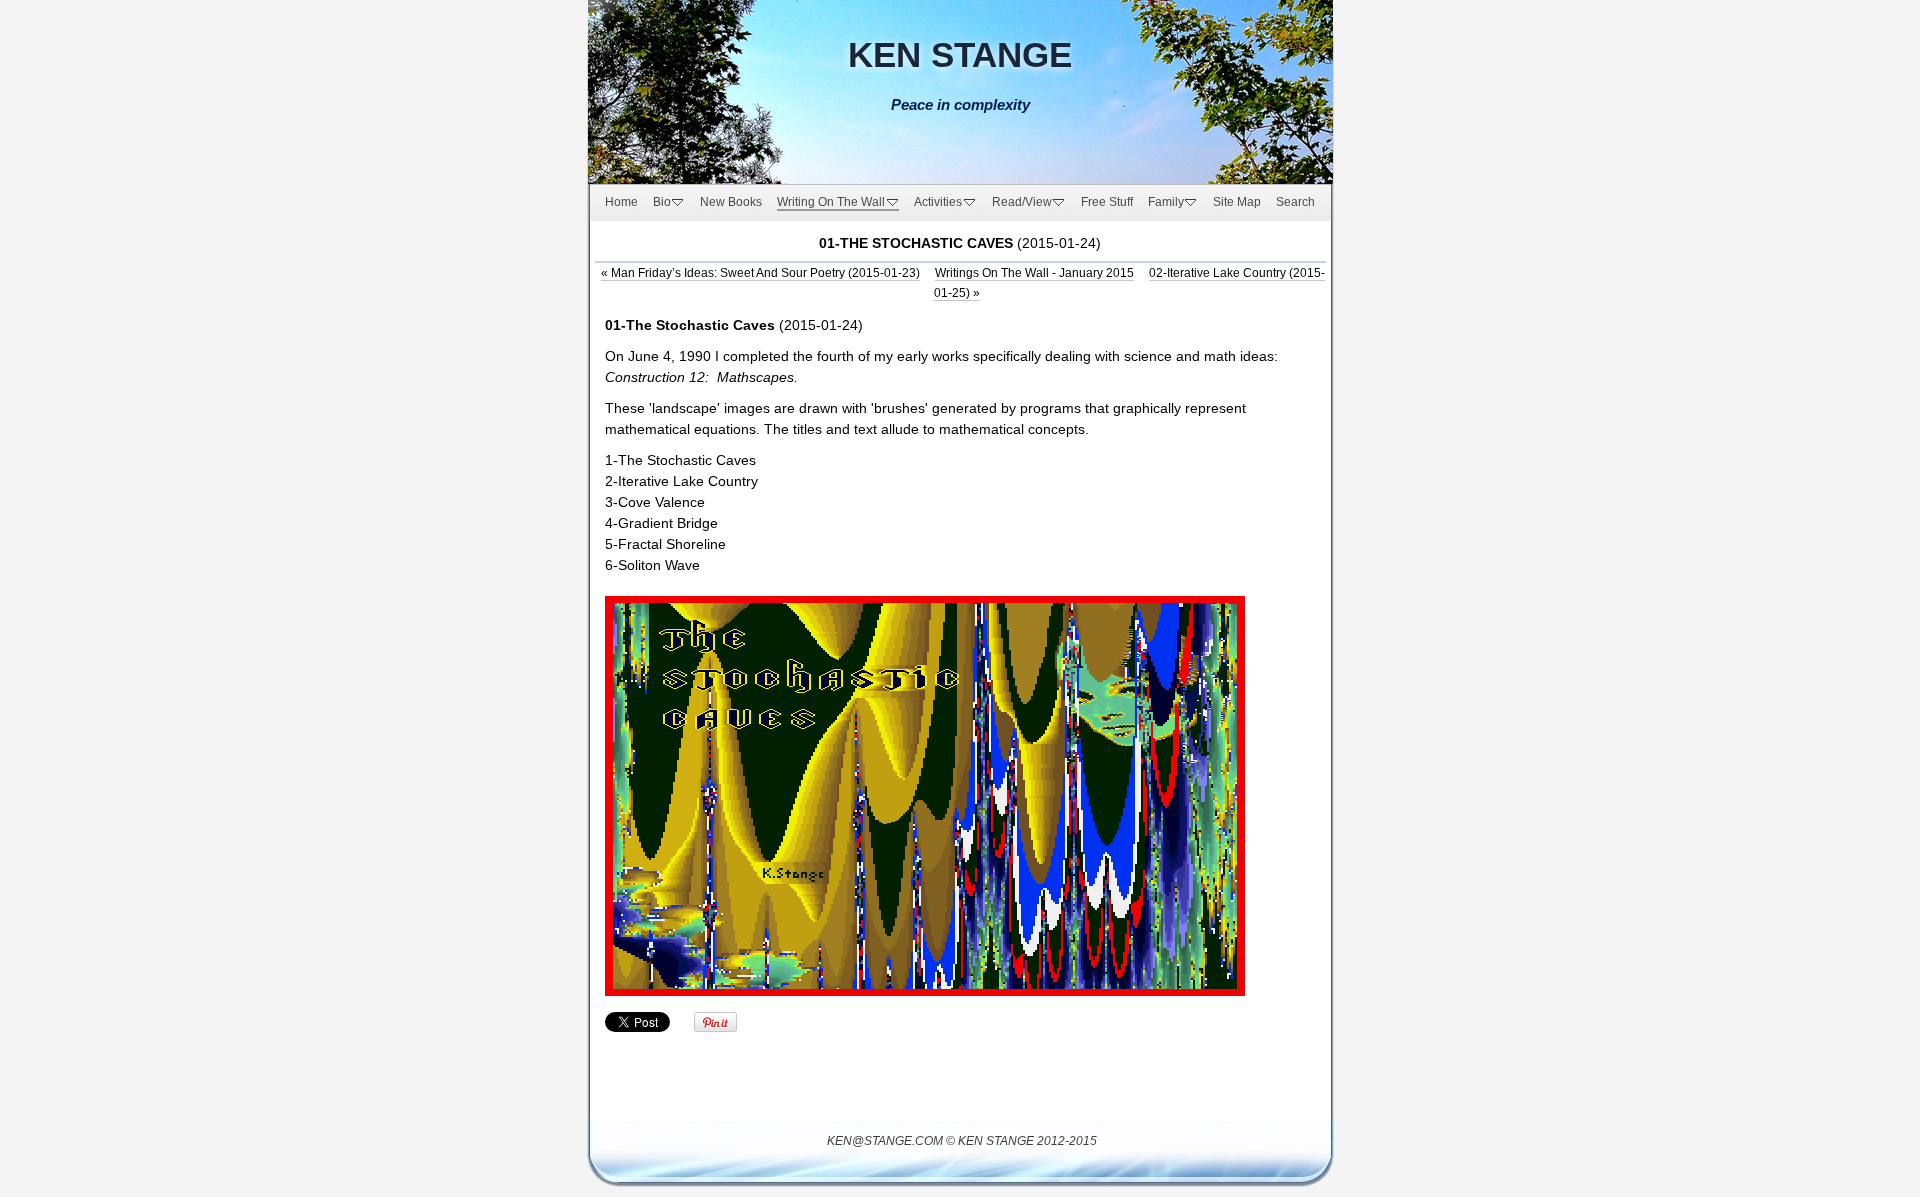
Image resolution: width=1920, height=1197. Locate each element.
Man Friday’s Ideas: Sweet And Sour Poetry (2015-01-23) (760, 273)
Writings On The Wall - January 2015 (1034, 273)
